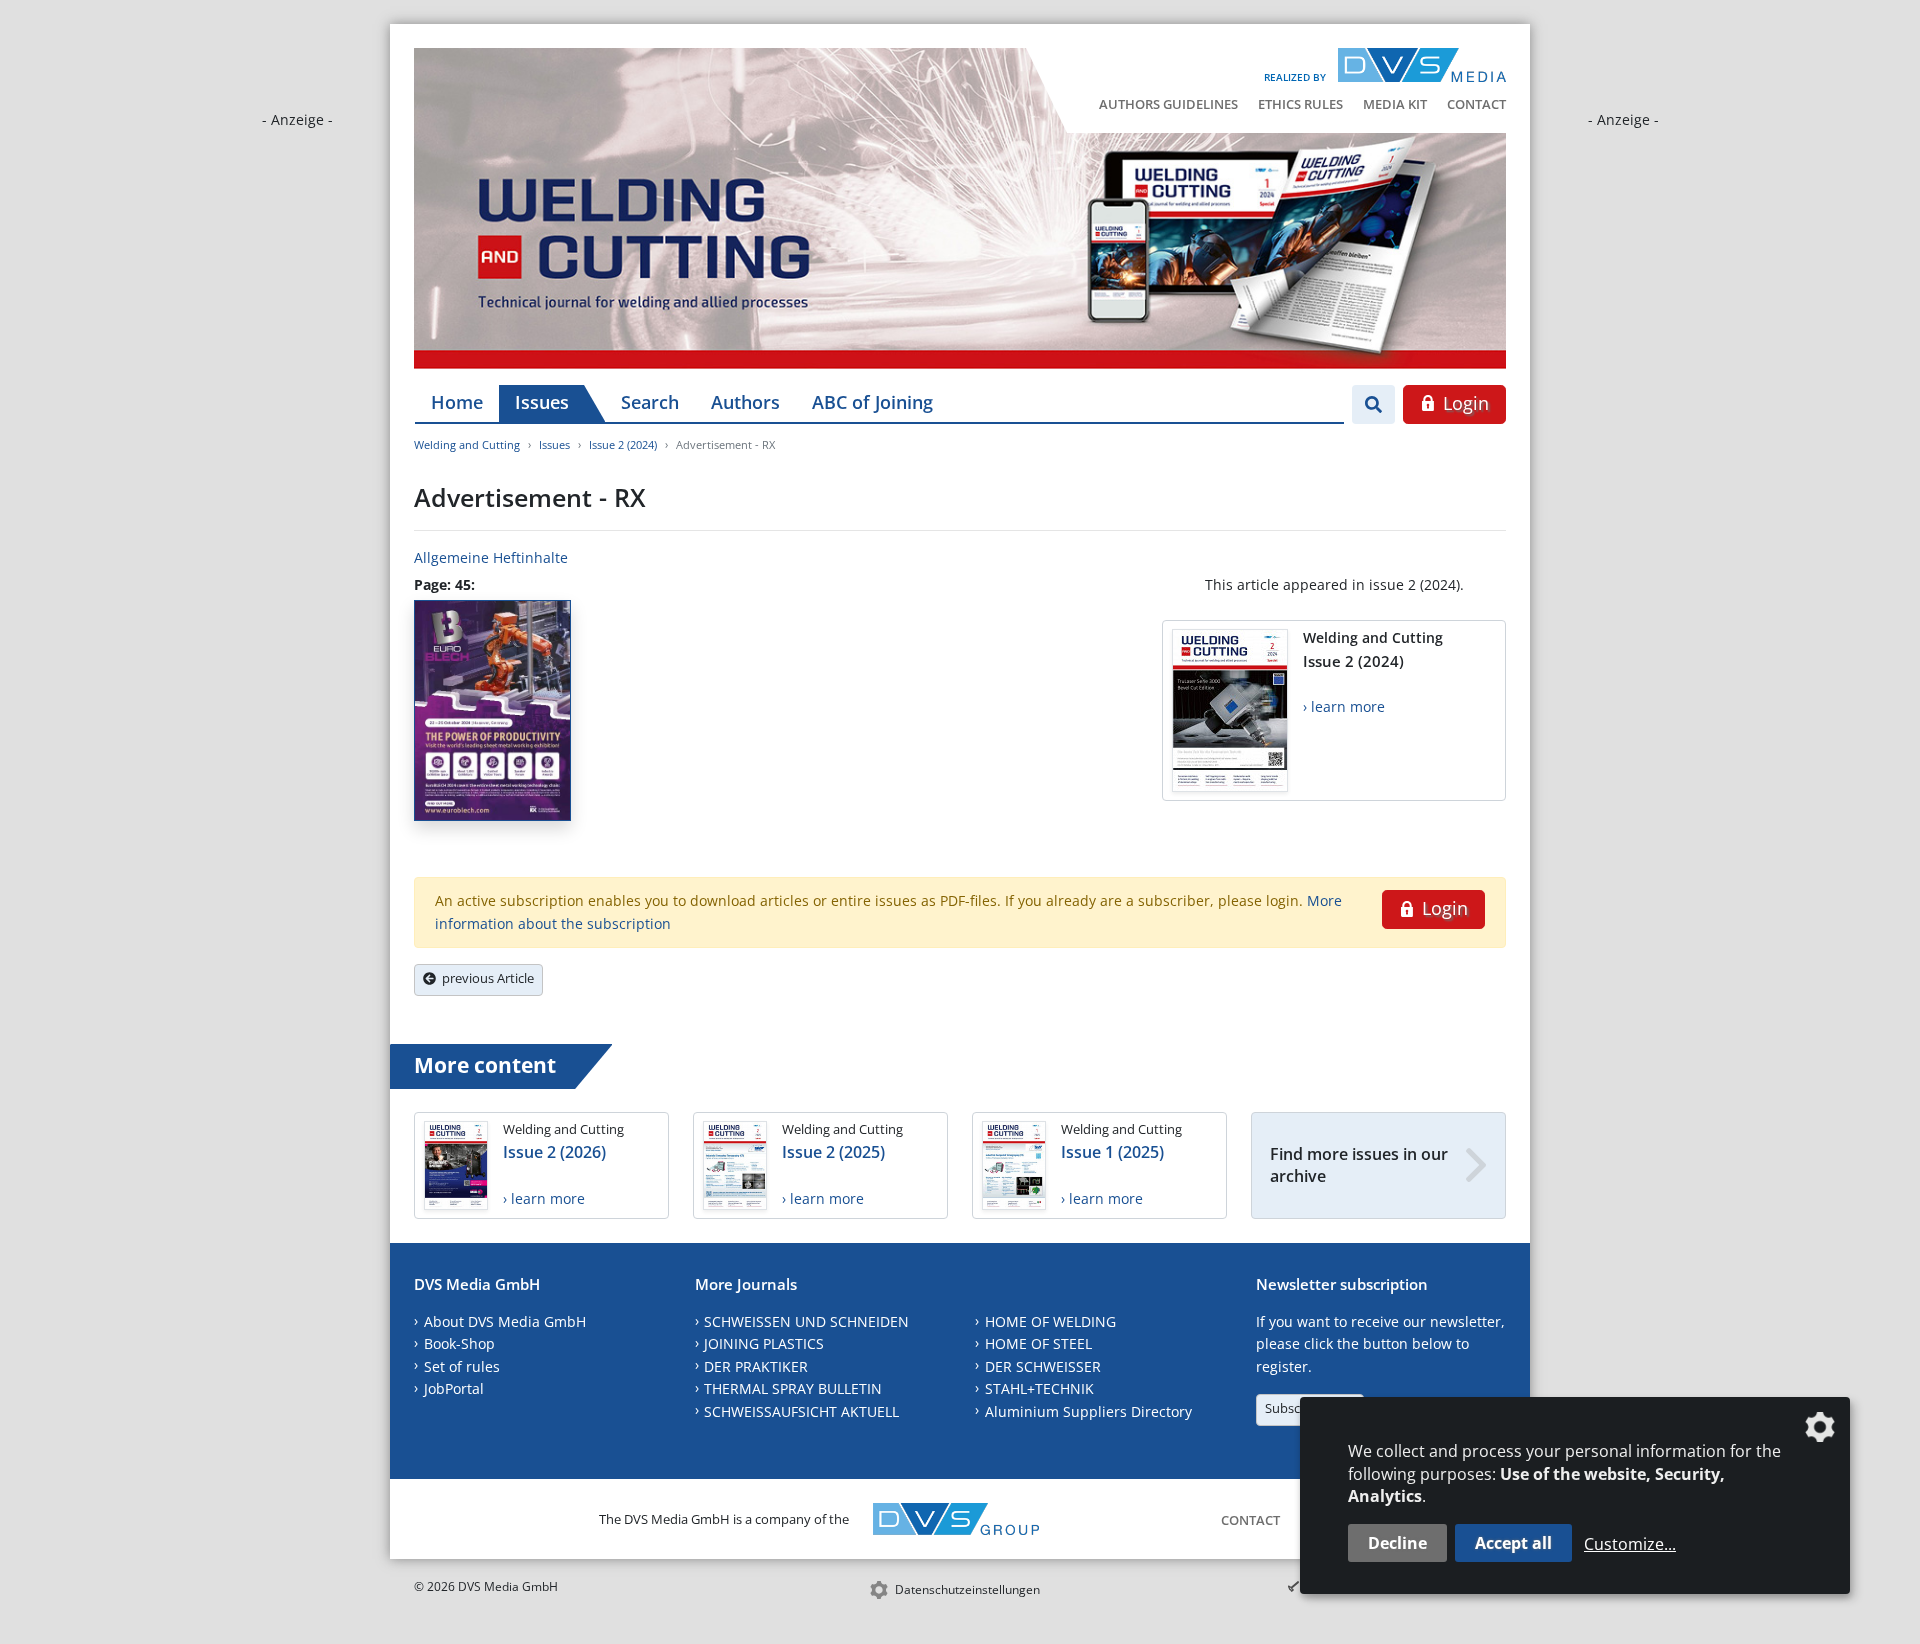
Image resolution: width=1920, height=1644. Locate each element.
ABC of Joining (872, 402)
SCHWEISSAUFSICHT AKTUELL (801, 1411)
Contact (1476, 104)
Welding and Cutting (467, 444)
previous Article (485, 978)
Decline (1397, 1543)
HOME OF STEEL (1038, 1343)
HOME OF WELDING (1050, 1321)
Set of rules (462, 1366)
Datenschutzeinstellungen (967, 1589)
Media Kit (1395, 104)
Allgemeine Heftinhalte (491, 557)
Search (650, 402)
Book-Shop (459, 1343)
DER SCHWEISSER (1043, 1366)
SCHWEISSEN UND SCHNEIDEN (806, 1321)
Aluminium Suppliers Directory (1088, 1411)
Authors (745, 402)
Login (1463, 403)
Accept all (1513, 1543)
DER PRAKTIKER (756, 1366)
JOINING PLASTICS (764, 1343)
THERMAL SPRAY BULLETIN (793, 1388)
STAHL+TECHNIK (1039, 1388)
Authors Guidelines (1168, 104)
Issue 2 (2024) (623, 444)
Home (457, 402)
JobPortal (454, 1388)
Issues (542, 402)
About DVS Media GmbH (505, 1321)
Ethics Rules (1300, 104)
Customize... (1630, 1544)
